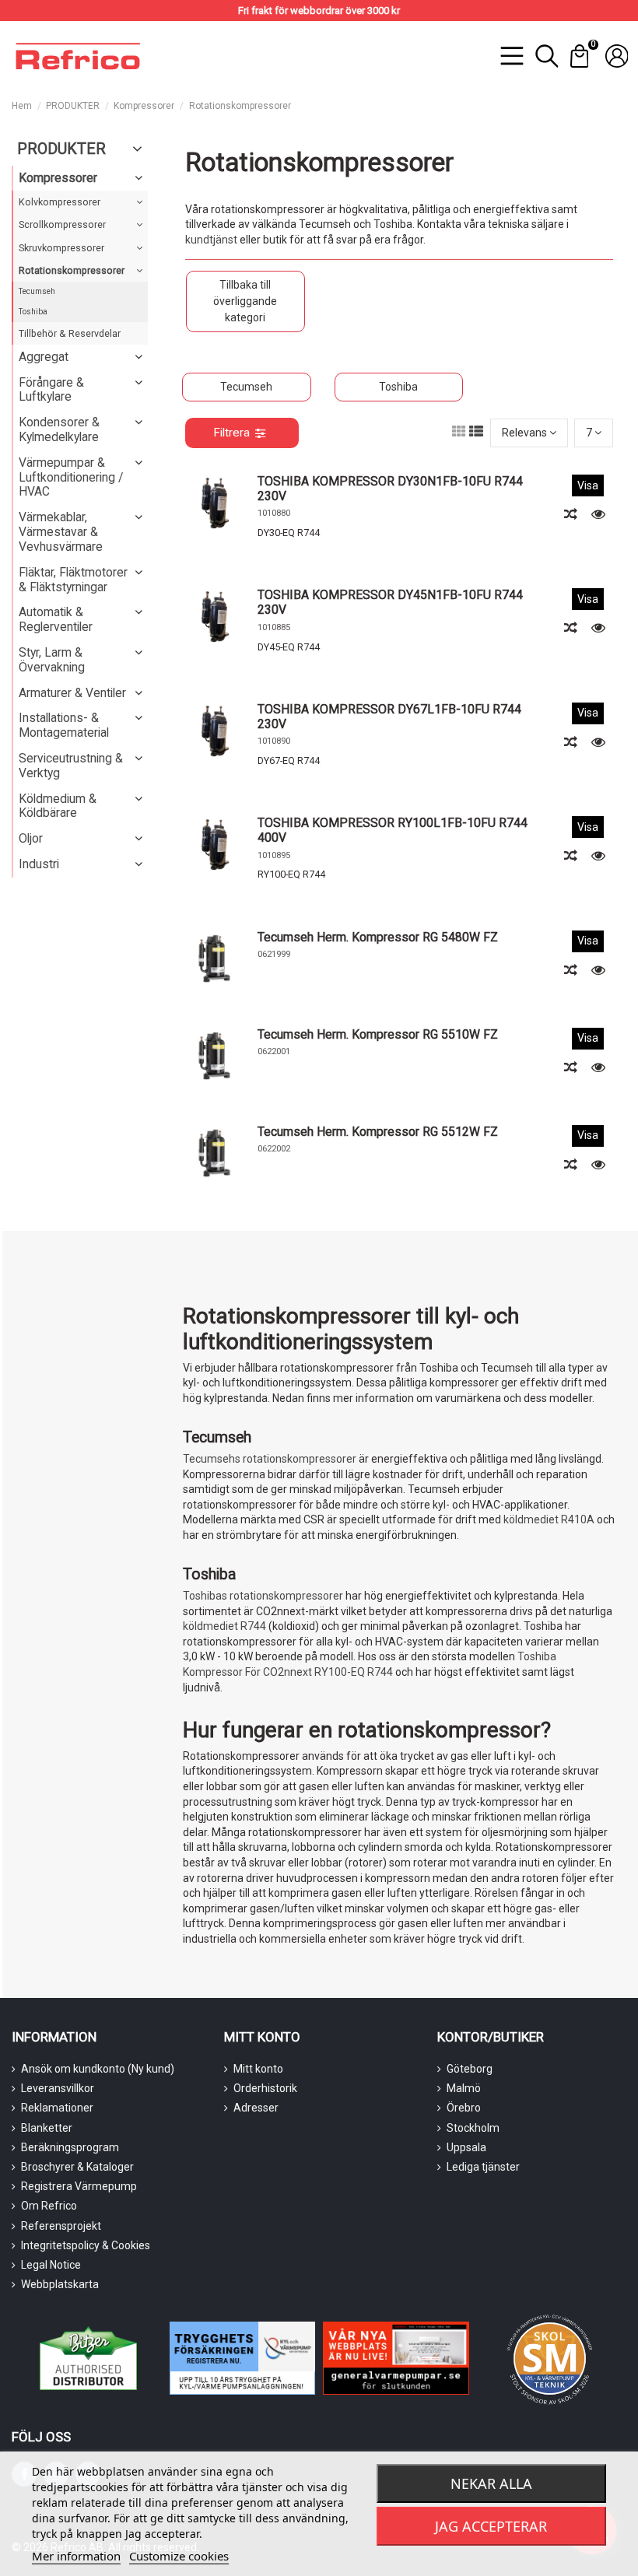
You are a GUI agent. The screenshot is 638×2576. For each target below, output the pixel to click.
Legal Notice (51, 2265)
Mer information (76, 2556)
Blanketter (47, 2128)
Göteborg (470, 2069)
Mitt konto (258, 2069)
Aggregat (44, 357)
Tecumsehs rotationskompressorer (270, 1459)
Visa (588, 485)
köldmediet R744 (224, 1626)
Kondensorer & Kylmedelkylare (59, 429)
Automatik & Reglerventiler (56, 619)
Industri (39, 864)
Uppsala (466, 2147)
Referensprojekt (61, 2226)
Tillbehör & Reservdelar (70, 333)
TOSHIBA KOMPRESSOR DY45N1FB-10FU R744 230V (390, 602)
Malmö (464, 2088)
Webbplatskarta (60, 2284)
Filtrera (231, 433)
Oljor (31, 838)
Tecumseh (246, 387)
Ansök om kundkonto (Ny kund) (98, 2069)
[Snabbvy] (598, 514)
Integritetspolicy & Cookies (86, 2245)
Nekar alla (491, 2483)
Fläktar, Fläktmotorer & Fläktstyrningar (73, 580)
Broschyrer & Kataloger (77, 2167)
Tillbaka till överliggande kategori (245, 301)
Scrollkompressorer (62, 224)
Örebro (464, 2108)
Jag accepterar (491, 2526)
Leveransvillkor (58, 2088)
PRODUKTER (61, 149)
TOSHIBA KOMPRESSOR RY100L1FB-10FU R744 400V (393, 830)
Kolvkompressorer (60, 202)
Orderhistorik (265, 2088)
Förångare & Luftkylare (51, 390)
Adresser (256, 2108)
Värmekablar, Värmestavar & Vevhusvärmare (61, 532)
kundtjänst (211, 240)
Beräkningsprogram (70, 2147)
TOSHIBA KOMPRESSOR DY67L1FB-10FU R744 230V (389, 717)
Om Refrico (49, 2206)
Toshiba (398, 387)
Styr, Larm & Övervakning (52, 660)
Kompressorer (58, 178)
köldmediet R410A (549, 1519)
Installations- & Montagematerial (64, 725)
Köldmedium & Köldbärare (58, 806)
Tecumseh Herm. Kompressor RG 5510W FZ (378, 1034)
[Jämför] (572, 514)
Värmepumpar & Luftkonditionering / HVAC (71, 477)
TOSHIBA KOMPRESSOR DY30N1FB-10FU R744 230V (390, 489)
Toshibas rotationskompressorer (263, 1596)
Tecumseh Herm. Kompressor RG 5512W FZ (378, 1132)
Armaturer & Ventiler (72, 693)
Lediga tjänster (483, 2167)
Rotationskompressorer (72, 270)
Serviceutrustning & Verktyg (71, 766)
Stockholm (473, 2128)
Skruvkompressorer (61, 248)
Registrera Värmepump (79, 2186)
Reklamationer (57, 2108)
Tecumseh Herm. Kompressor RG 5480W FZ (378, 937)
